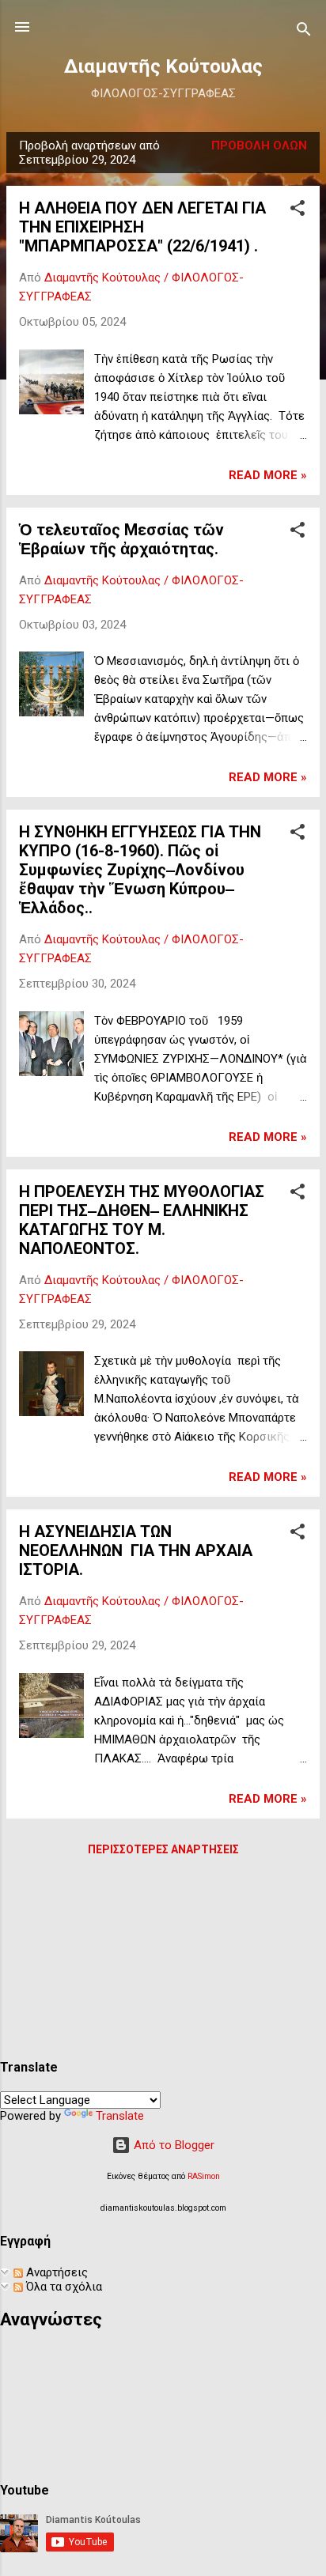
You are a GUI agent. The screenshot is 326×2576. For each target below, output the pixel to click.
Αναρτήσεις (55, 2272)
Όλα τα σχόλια (63, 2287)
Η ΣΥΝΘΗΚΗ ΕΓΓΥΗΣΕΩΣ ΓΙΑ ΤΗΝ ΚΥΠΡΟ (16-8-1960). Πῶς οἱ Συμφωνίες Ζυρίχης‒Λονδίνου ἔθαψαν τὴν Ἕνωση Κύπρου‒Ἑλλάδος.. (140, 870)
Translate (120, 2116)
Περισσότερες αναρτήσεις (163, 1849)
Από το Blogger (172, 2145)
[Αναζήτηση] (304, 32)
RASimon (204, 2176)
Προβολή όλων (259, 145)
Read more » (268, 475)
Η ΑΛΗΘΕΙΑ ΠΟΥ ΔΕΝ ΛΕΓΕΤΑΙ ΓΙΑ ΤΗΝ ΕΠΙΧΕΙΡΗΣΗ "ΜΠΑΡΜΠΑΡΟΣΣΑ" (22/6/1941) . (142, 227)
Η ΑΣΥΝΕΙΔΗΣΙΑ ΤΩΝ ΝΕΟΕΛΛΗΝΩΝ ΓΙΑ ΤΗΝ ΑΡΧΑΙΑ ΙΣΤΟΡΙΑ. (136, 1551)
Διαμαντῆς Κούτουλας (163, 66)
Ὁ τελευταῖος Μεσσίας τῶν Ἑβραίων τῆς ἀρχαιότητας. (121, 539)
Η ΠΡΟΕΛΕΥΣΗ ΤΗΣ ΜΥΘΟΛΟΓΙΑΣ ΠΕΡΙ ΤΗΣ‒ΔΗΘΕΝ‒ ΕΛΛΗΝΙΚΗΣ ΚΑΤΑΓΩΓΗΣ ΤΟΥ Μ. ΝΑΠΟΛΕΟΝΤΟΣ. (142, 1220)
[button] (298, 211)
